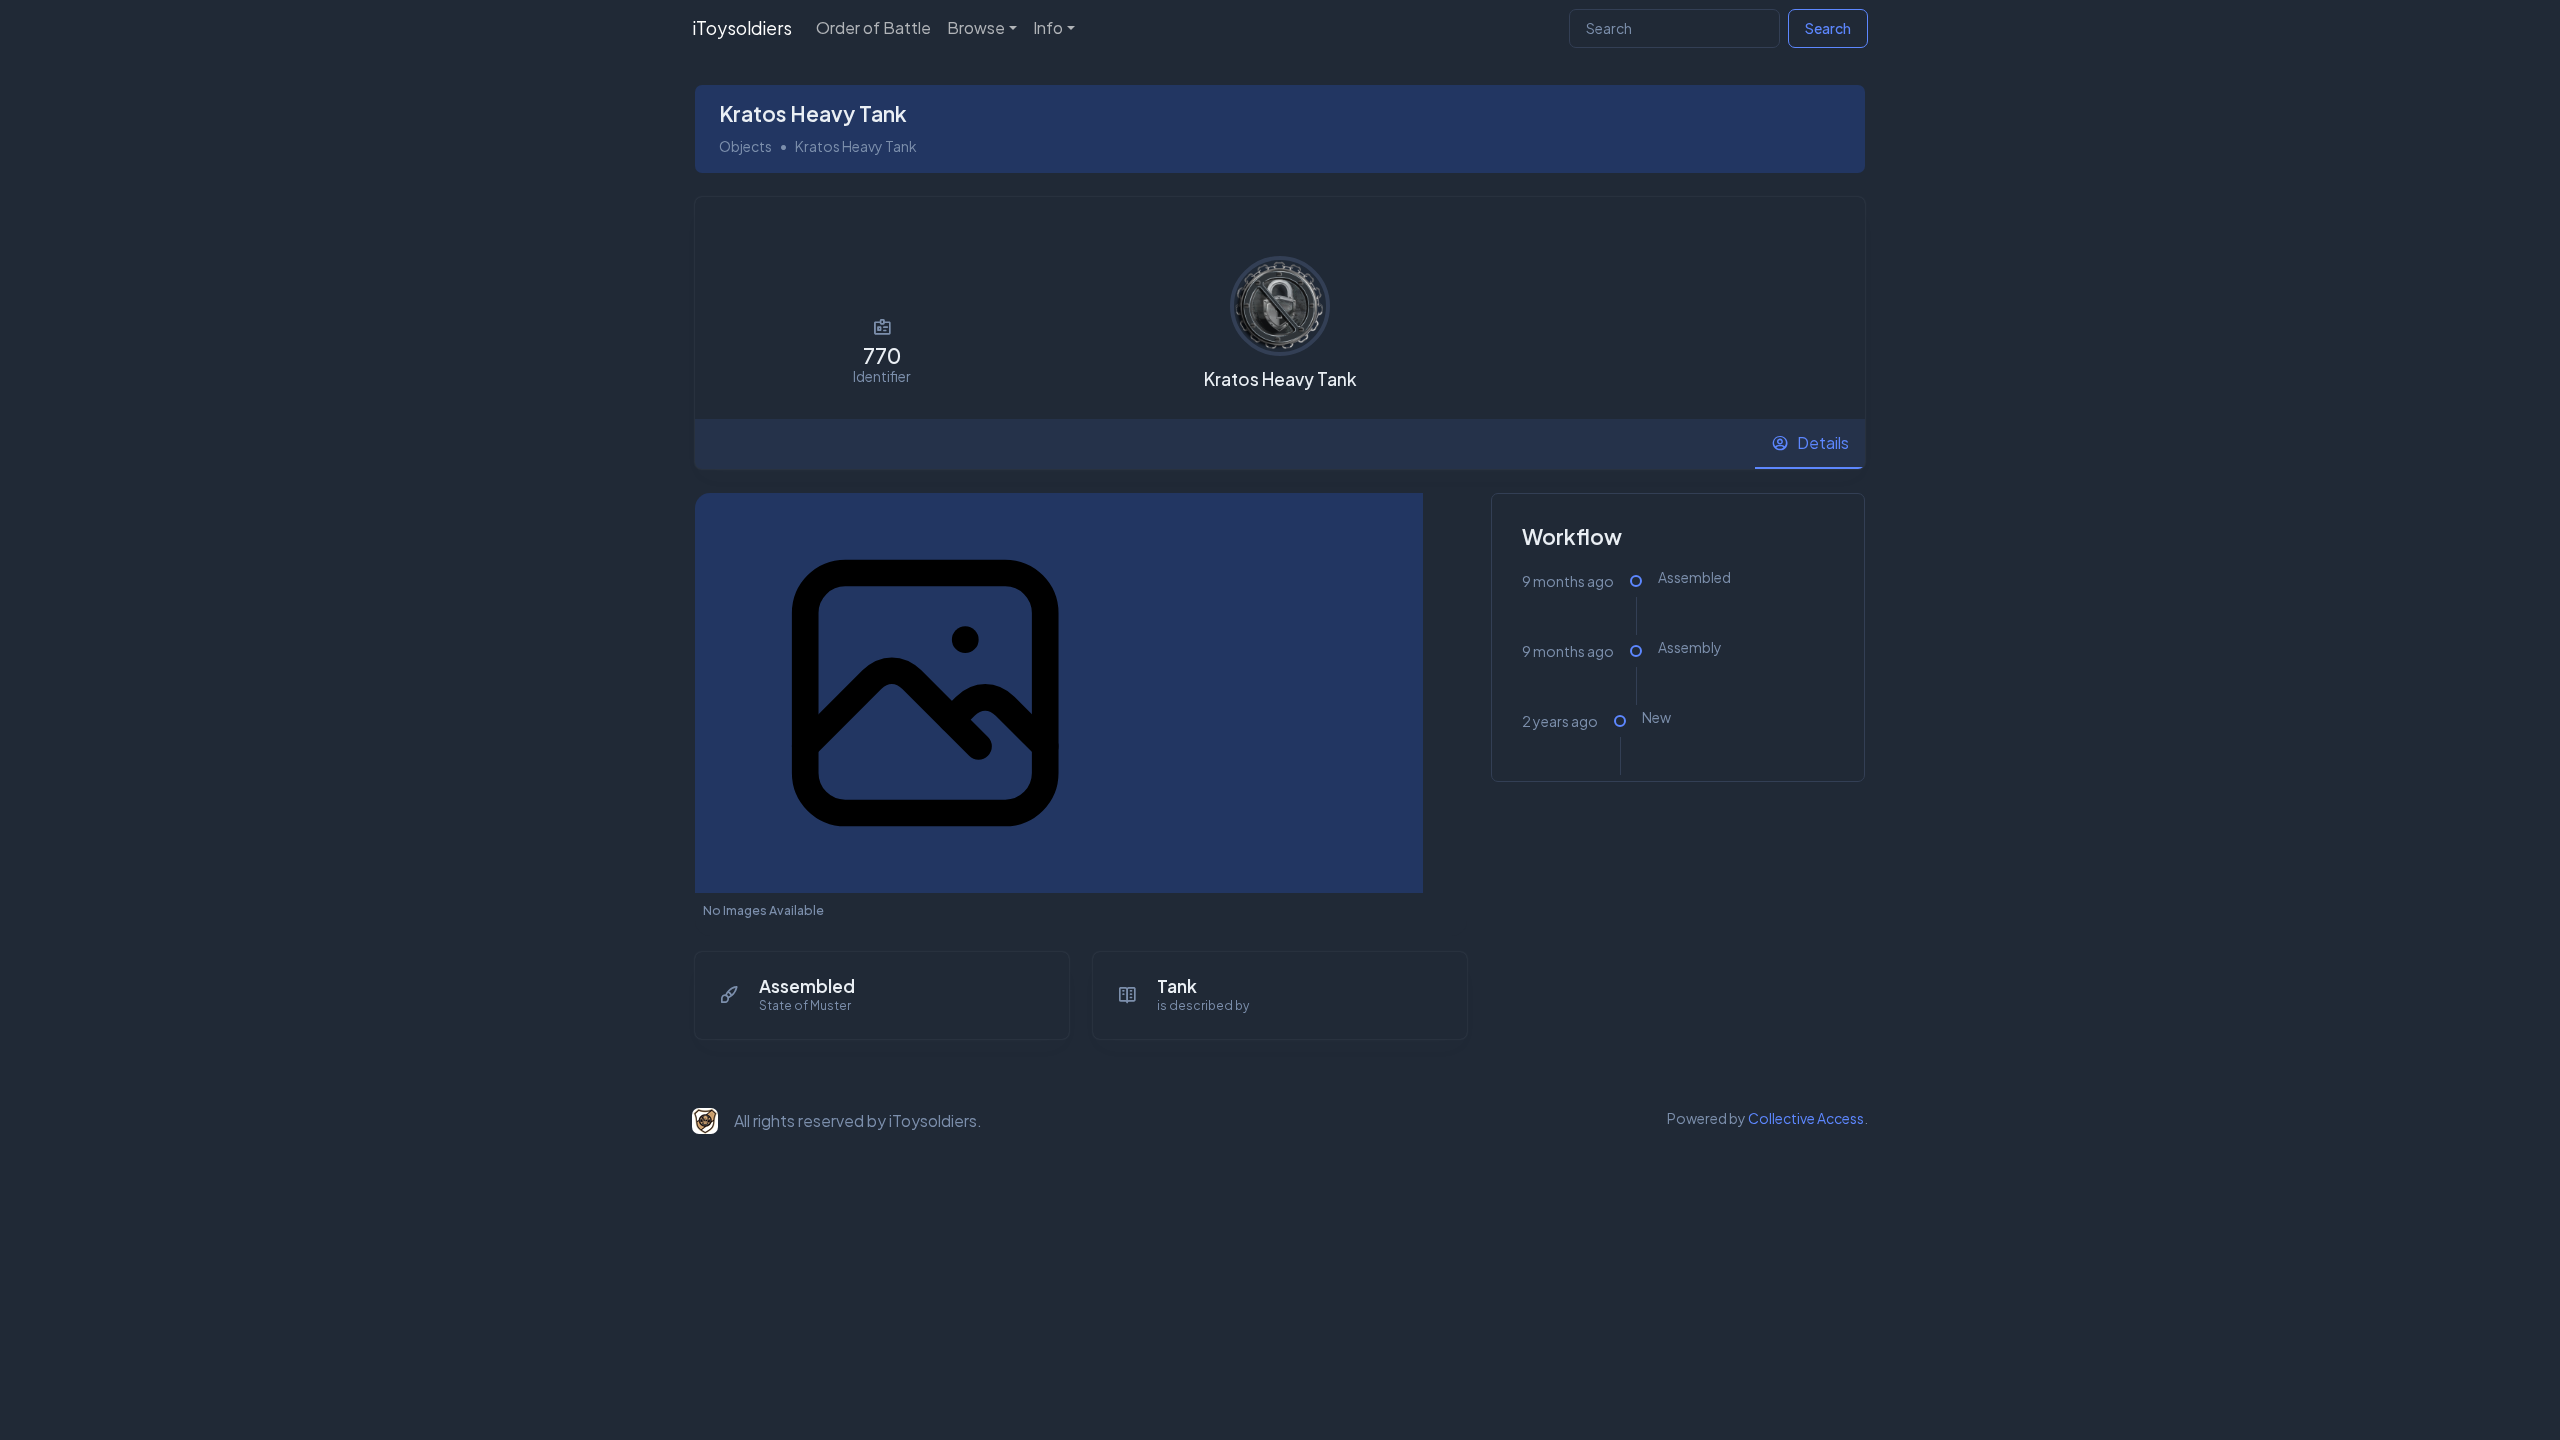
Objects (745, 146)
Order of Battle (873, 27)
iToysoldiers (742, 28)
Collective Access (1806, 1118)
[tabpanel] (1280, 777)
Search (1828, 28)
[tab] (1810, 444)
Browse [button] (976, 27)
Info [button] (1048, 27)
